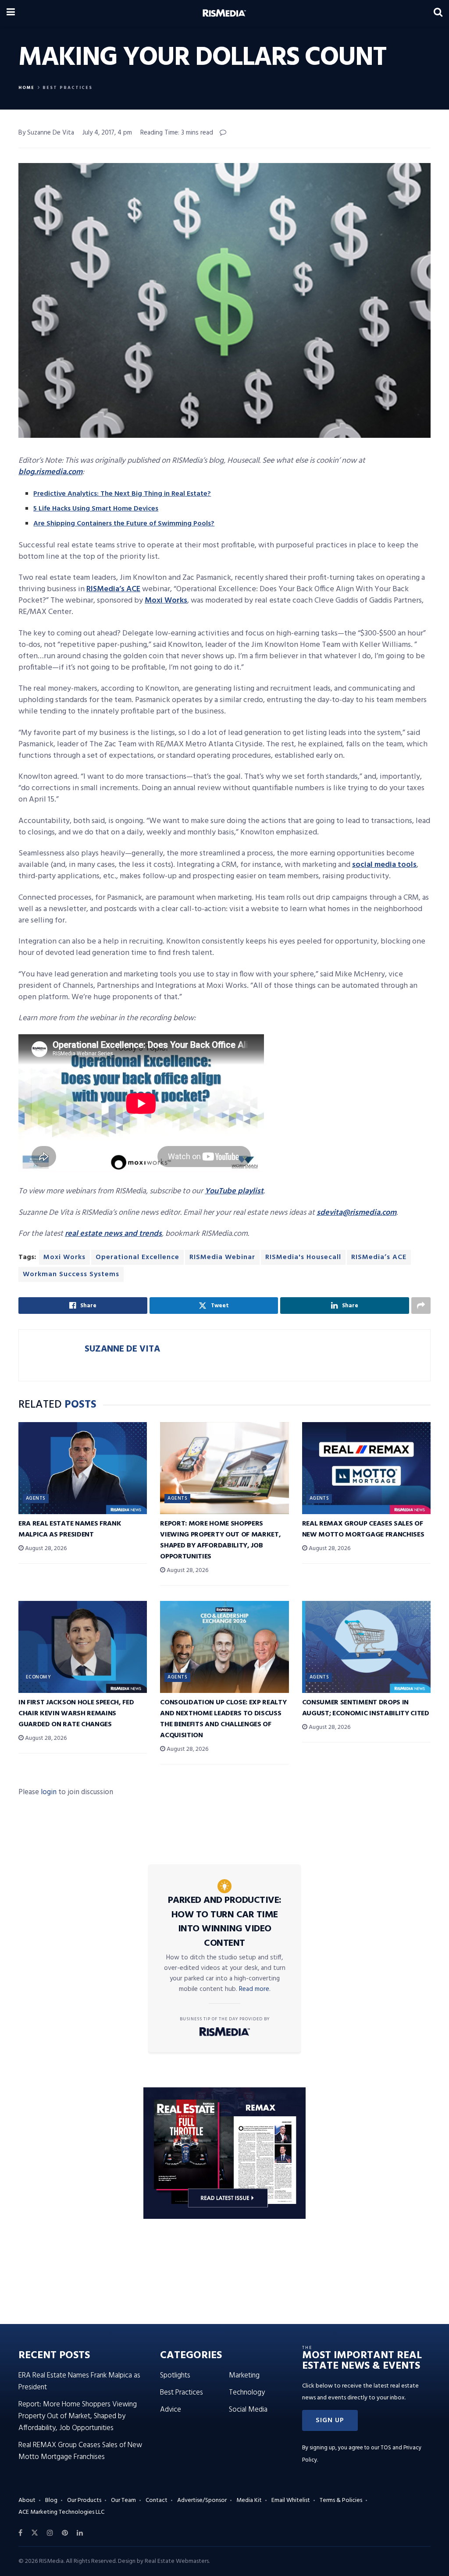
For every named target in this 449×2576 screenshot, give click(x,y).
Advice (171, 2410)
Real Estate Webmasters (177, 2561)
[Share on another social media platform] (421, 1306)
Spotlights (175, 2376)
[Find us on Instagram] (50, 2533)
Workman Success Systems (71, 1274)
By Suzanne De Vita (46, 133)
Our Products (84, 2500)
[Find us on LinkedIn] (80, 2533)
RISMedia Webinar (222, 1257)
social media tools (384, 865)
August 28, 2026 (45, 1549)
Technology (247, 2393)
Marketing (244, 2376)
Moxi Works (166, 601)
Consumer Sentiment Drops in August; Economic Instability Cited (366, 1708)
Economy (38, 1677)
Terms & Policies (341, 2500)
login (49, 1792)
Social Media (248, 2410)
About (27, 2500)
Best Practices (68, 88)
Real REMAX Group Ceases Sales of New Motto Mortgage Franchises (363, 1529)
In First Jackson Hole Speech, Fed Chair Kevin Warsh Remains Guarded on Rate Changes (76, 1714)
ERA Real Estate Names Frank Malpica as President (70, 1529)
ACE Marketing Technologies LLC (61, 2512)
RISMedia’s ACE (113, 589)
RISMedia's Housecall (303, 1257)
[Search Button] (438, 13)
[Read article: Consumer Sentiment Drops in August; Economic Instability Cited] (366, 1647)
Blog (51, 2500)
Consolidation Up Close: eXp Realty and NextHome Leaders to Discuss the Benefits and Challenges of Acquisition (223, 1719)
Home (27, 88)
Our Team (123, 2500)
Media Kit (249, 2500)
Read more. (255, 1989)
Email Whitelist (291, 2500)
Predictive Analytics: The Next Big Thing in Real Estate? (122, 494)
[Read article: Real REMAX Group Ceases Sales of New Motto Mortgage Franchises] (366, 1468)
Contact (157, 2500)
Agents (36, 1498)
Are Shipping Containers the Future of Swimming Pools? (124, 524)
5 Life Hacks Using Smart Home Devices (96, 509)
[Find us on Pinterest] (65, 2533)
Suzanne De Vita (122, 1349)
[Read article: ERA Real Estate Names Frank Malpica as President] (83, 1468)
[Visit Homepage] (224, 13)
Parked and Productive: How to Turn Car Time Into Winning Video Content (225, 1922)
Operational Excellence (137, 1257)
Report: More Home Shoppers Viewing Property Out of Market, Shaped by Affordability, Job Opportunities (220, 1540)
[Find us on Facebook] (20, 2533)
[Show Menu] (11, 13)
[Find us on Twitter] (35, 2533)
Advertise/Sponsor (202, 2500)
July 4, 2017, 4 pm (107, 133)
